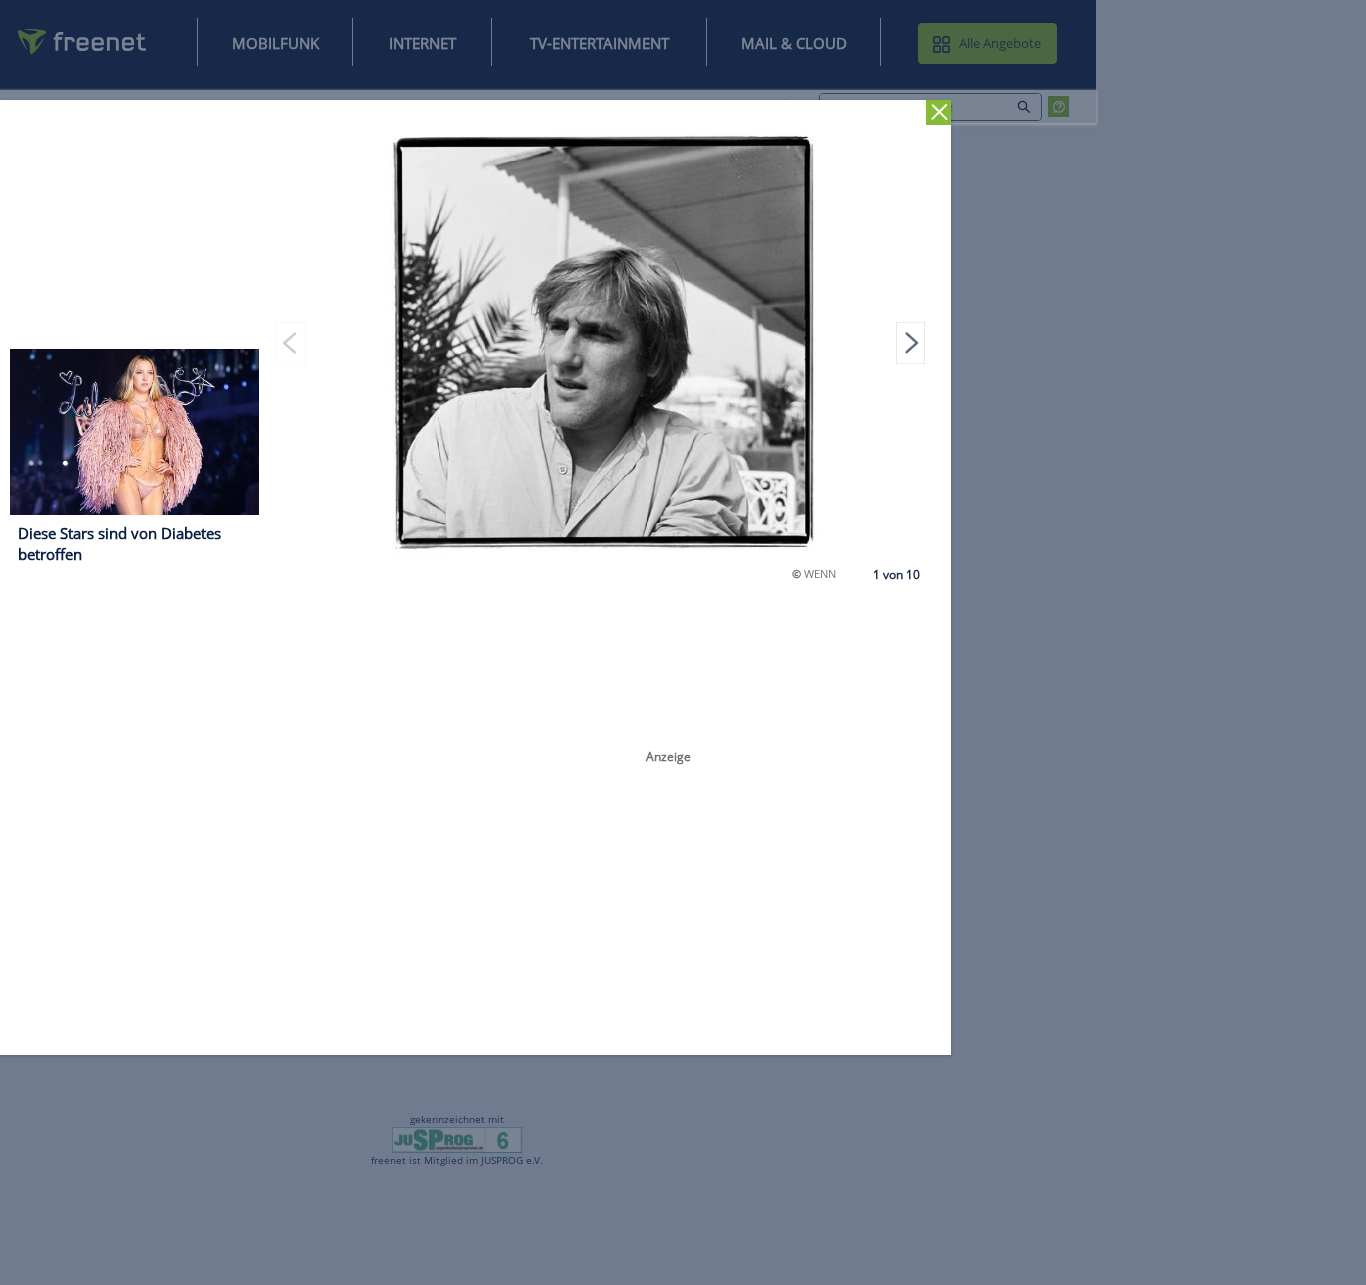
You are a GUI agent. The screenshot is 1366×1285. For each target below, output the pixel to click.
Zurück (938, 112)
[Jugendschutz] (457, 1139)
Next (911, 342)
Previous (291, 342)
